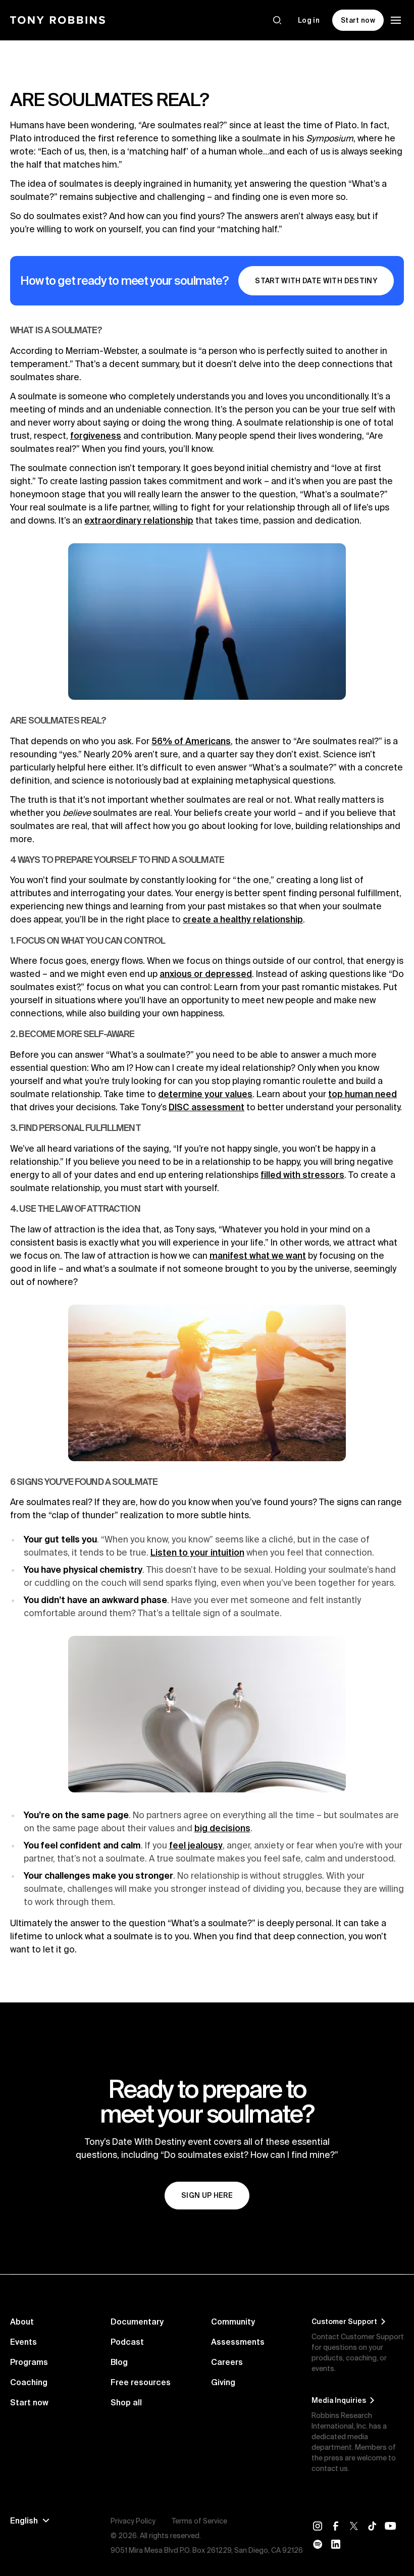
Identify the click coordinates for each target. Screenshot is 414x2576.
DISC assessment (206, 1107)
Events (23, 2342)
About (22, 2322)
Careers (227, 2362)
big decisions (222, 1828)
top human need (363, 1094)
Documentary (137, 2322)
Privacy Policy (133, 2521)
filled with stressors (302, 1175)
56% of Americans (191, 741)
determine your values (205, 1094)
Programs (29, 2362)
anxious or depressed (206, 974)
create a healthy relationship (243, 919)
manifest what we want (258, 1255)
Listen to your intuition (197, 1552)
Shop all (126, 2402)
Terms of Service (199, 2521)
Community (233, 2322)
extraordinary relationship (139, 520)
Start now (29, 2402)
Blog (119, 2362)
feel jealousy (196, 1845)
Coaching (29, 2382)
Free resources (141, 2382)
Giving (223, 2382)
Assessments (238, 2342)
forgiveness (96, 435)
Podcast (127, 2342)
